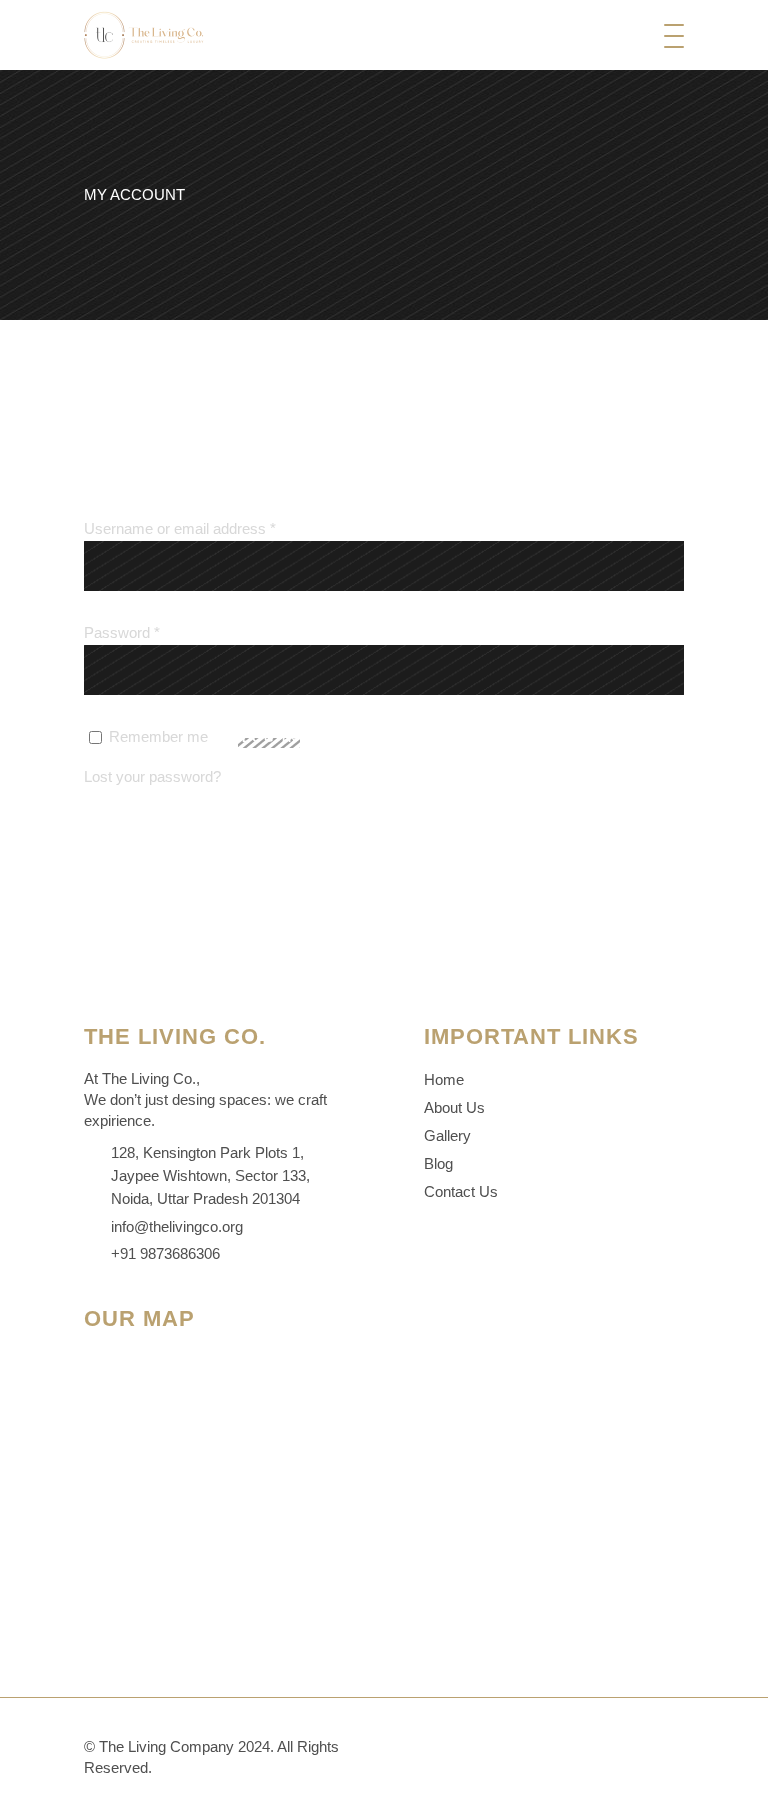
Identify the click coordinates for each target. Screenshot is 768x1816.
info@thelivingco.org (177, 1226)
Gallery (447, 1135)
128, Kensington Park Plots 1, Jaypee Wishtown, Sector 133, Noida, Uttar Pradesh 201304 (210, 1176)
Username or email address (180, 528)
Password (122, 632)
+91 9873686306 (165, 1253)
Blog (438, 1163)
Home (444, 1079)
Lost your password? (152, 776)
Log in (271, 738)
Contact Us (461, 1191)
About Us (454, 1107)
